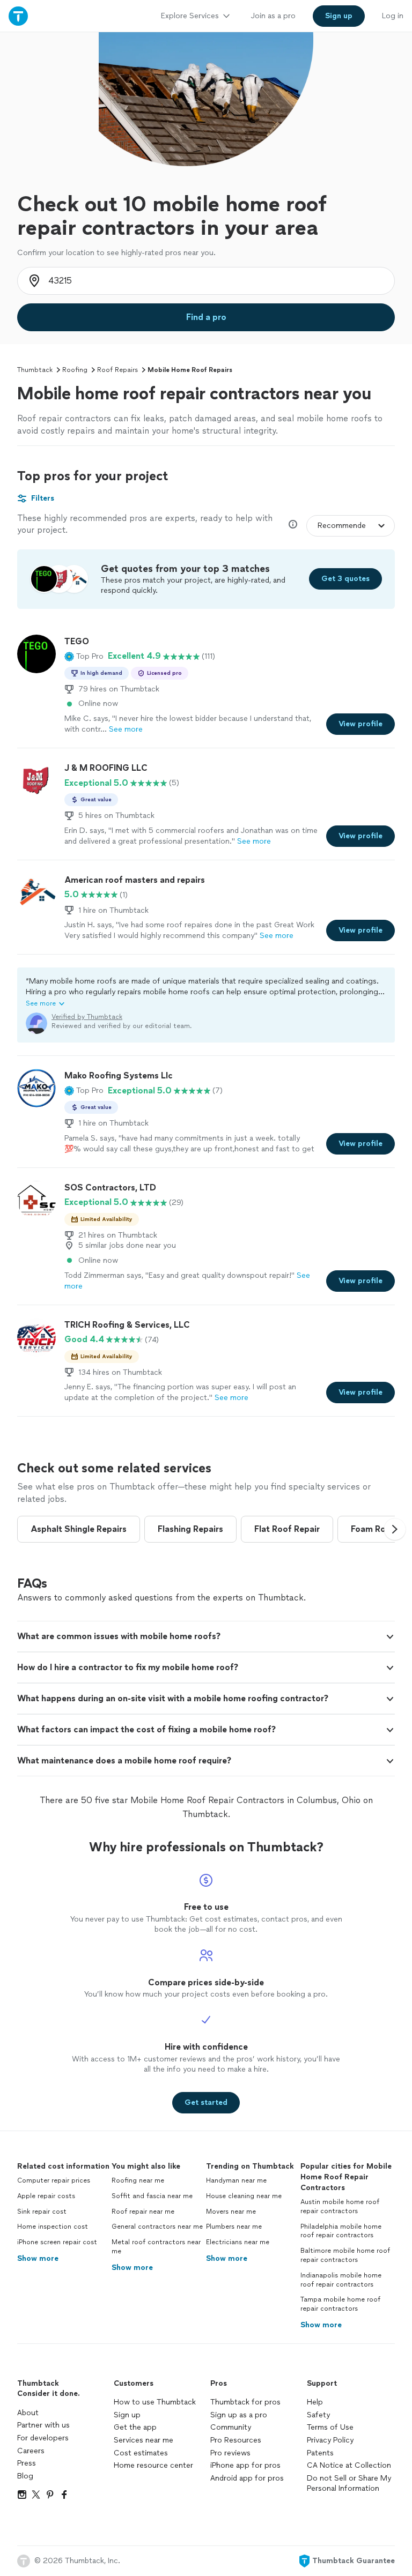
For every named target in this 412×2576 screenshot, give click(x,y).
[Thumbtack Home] (18, 16)
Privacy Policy (330, 2440)
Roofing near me (138, 2180)
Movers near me (231, 2212)
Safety (318, 2415)
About (28, 2413)
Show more (38, 2258)
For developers (43, 2438)
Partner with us (43, 2425)
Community (231, 2427)
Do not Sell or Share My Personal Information (349, 2484)
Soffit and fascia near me (152, 2196)
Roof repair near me (143, 2212)
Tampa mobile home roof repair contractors (340, 2304)
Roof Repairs (117, 370)
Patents (320, 2453)
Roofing (75, 370)
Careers (31, 2451)
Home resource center (153, 2465)
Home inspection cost (53, 2227)
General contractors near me (157, 2227)
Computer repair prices (54, 2180)
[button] (84, 656)
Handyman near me (236, 2180)
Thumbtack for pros (245, 2402)
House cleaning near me (244, 2196)
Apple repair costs (46, 2196)
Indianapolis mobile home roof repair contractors (341, 2280)
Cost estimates (141, 2453)
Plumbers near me (234, 2227)
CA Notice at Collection (349, 2465)
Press (27, 2463)
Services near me (144, 2440)
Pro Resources (236, 2440)
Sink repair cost (42, 2212)
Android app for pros (247, 2478)
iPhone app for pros (245, 2465)
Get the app (135, 2427)
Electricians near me (238, 2242)
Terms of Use (330, 2427)
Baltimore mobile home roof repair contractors (345, 2255)
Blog (25, 2476)
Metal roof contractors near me (156, 2247)
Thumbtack (35, 370)
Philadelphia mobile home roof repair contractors (341, 2231)
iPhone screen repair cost (57, 2242)
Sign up (127, 2415)
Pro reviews (230, 2453)
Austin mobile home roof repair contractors (340, 2206)
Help (315, 2402)
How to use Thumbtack (155, 2402)
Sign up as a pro (239, 2415)
